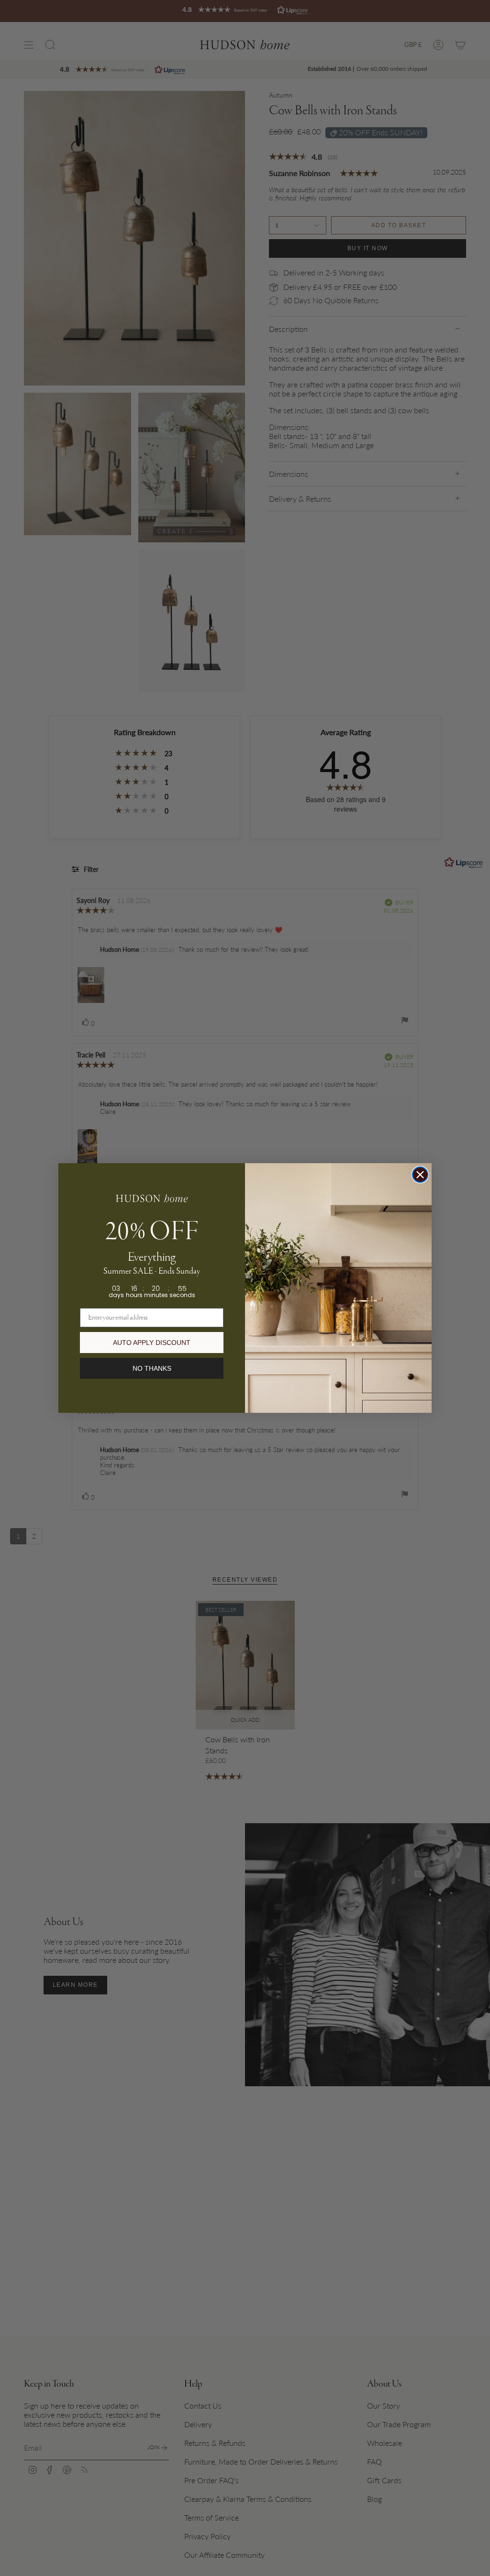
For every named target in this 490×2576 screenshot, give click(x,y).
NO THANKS (152, 1368)
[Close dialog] (420, 1175)
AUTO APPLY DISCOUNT (152, 1343)
